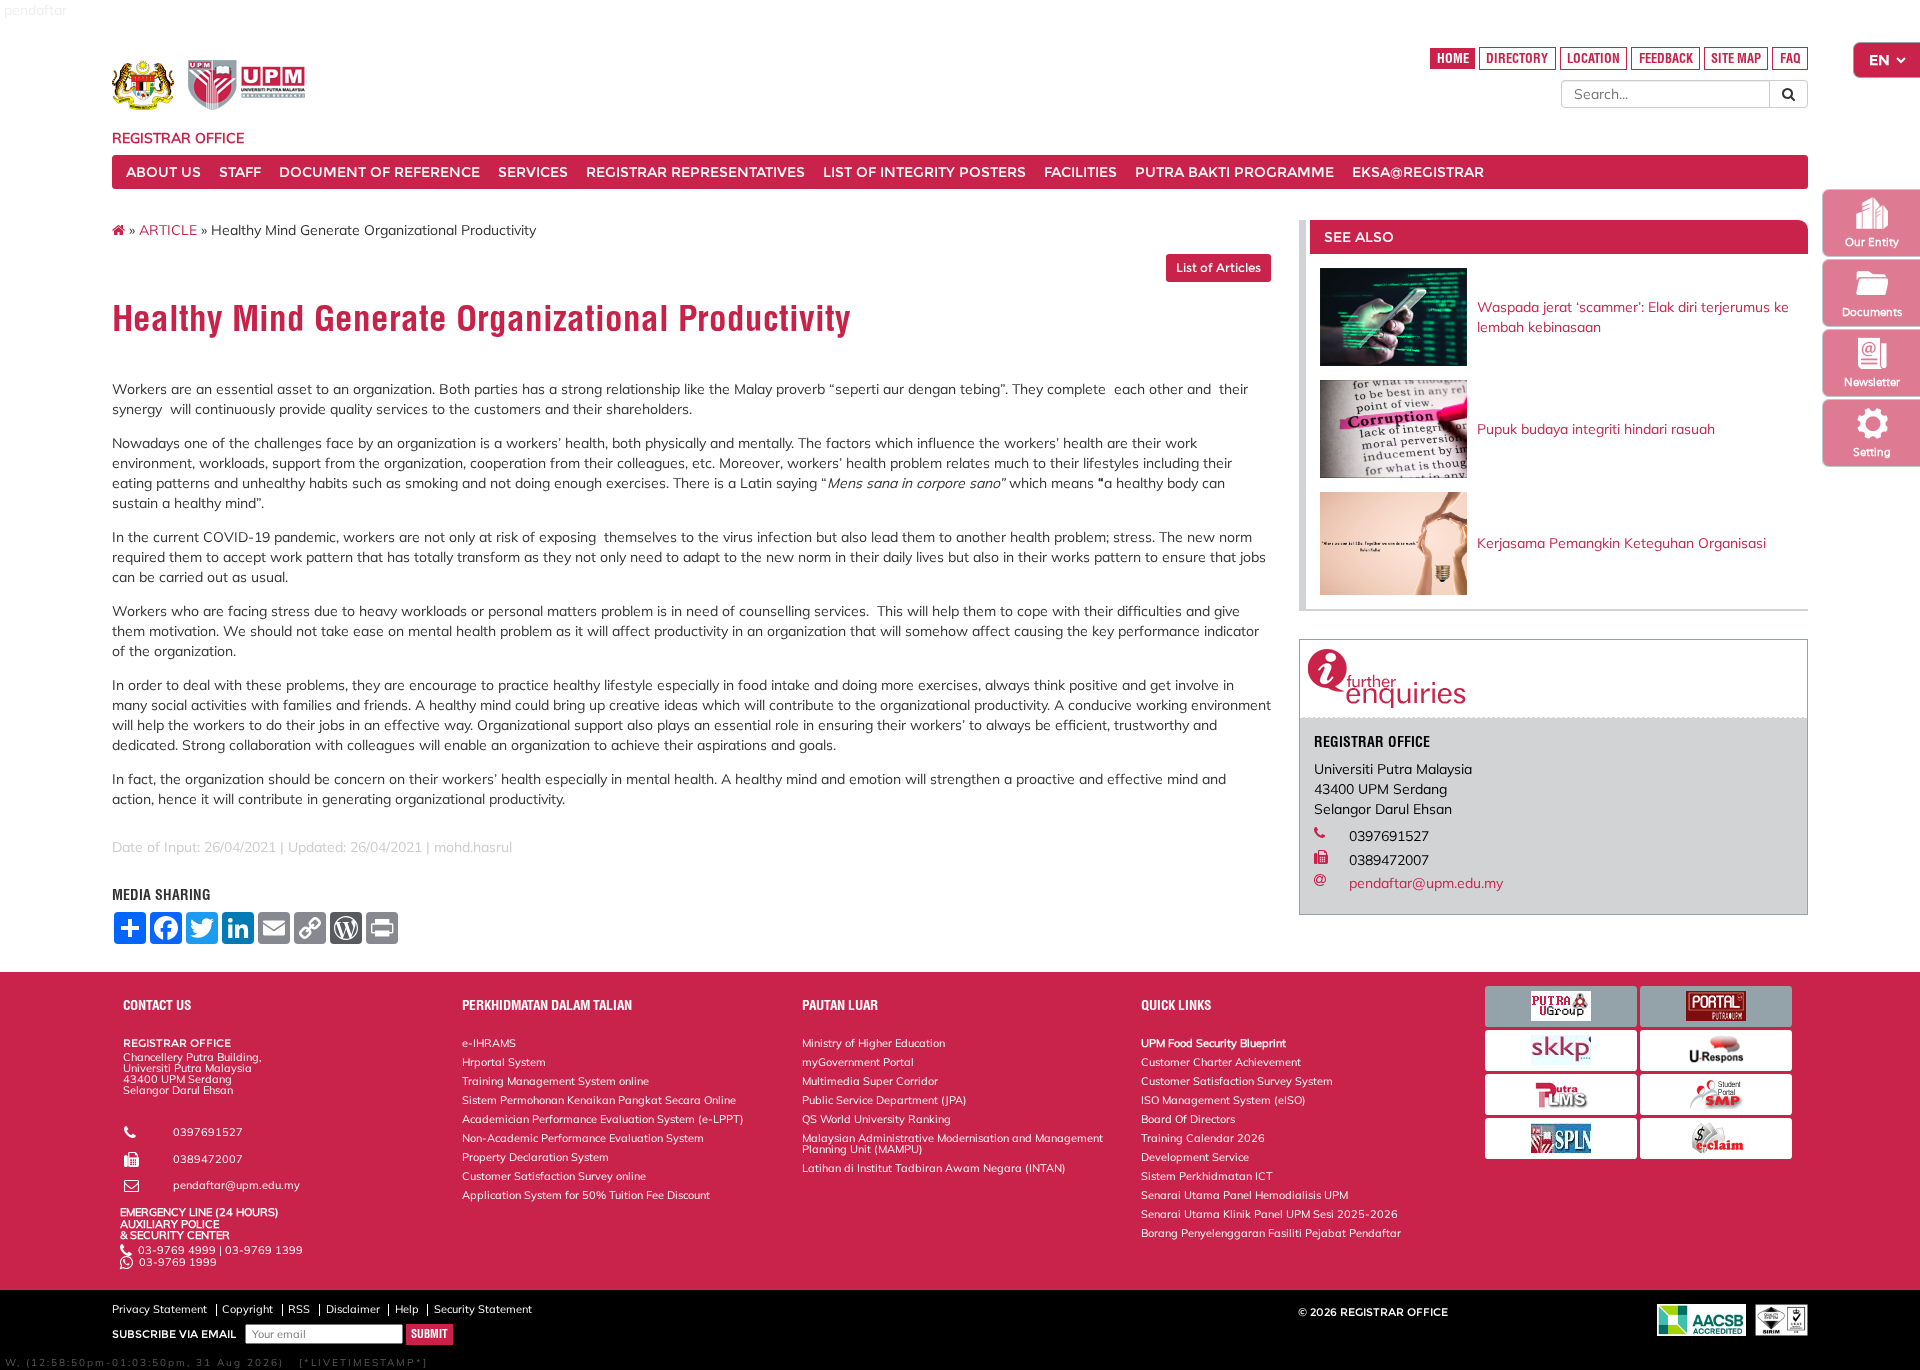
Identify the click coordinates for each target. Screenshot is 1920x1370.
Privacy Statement (159, 1309)
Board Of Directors (1188, 1119)
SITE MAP (1736, 58)
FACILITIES (1080, 172)
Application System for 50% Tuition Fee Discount (586, 1195)
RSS (299, 1309)
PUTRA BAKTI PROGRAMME (1234, 172)
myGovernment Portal (858, 1062)
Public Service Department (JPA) (884, 1100)
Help (407, 1309)
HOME (1453, 58)
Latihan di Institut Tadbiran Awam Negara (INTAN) (934, 1168)
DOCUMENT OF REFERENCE (379, 172)
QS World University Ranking (876, 1119)
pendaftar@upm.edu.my (1426, 883)
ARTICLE (168, 230)
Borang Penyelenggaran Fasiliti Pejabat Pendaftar (1271, 1233)
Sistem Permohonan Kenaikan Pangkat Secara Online (599, 1100)
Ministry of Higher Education (873, 1043)
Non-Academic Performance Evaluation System (583, 1138)
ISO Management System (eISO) (1223, 1100)
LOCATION (1593, 58)
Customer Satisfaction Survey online (554, 1176)
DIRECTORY (1517, 58)
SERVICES (533, 172)
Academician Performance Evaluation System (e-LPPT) (603, 1119)
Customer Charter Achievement (1221, 1062)
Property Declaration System (535, 1157)
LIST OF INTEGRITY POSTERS (924, 172)
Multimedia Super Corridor (870, 1081)
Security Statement (483, 1309)
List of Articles (1218, 267)
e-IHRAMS (489, 1043)
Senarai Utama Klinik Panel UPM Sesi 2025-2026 (1269, 1214)
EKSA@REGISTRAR (1418, 172)
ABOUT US (163, 172)
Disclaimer (353, 1309)
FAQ (1790, 58)
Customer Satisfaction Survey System (1237, 1081)
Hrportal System (504, 1062)
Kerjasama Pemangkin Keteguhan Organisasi (1621, 543)
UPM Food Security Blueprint (1213, 1043)
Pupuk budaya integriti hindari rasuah (1596, 429)
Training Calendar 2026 (1203, 1138)
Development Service (1195, 1157)
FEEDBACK (1666, 58)
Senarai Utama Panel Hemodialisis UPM (1244, 1195)
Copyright (247, 1309)
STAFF (240, 172)
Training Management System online (555, 1081)
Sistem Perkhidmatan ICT (1207, 1176)
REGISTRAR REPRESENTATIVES (695, 172)
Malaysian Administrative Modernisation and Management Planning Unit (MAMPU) (952, 1143)
